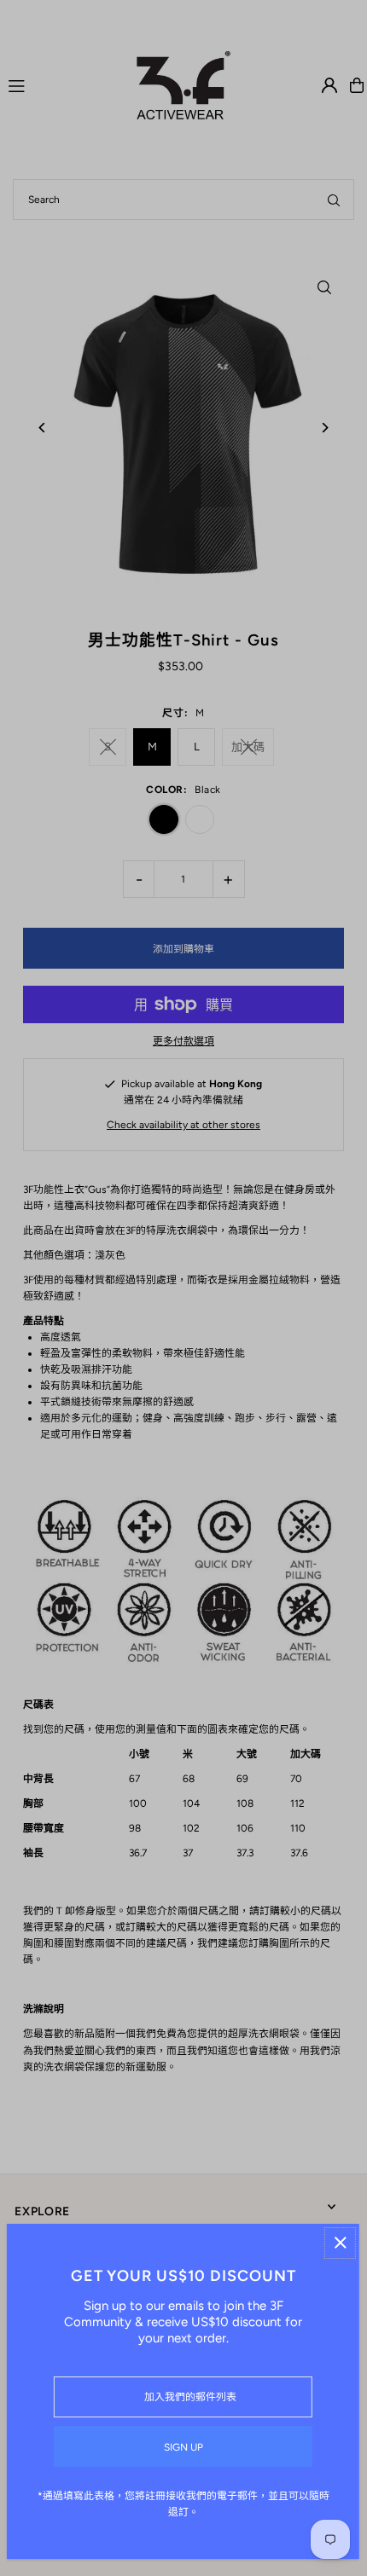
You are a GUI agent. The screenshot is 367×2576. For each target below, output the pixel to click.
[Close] (340, 2243)
